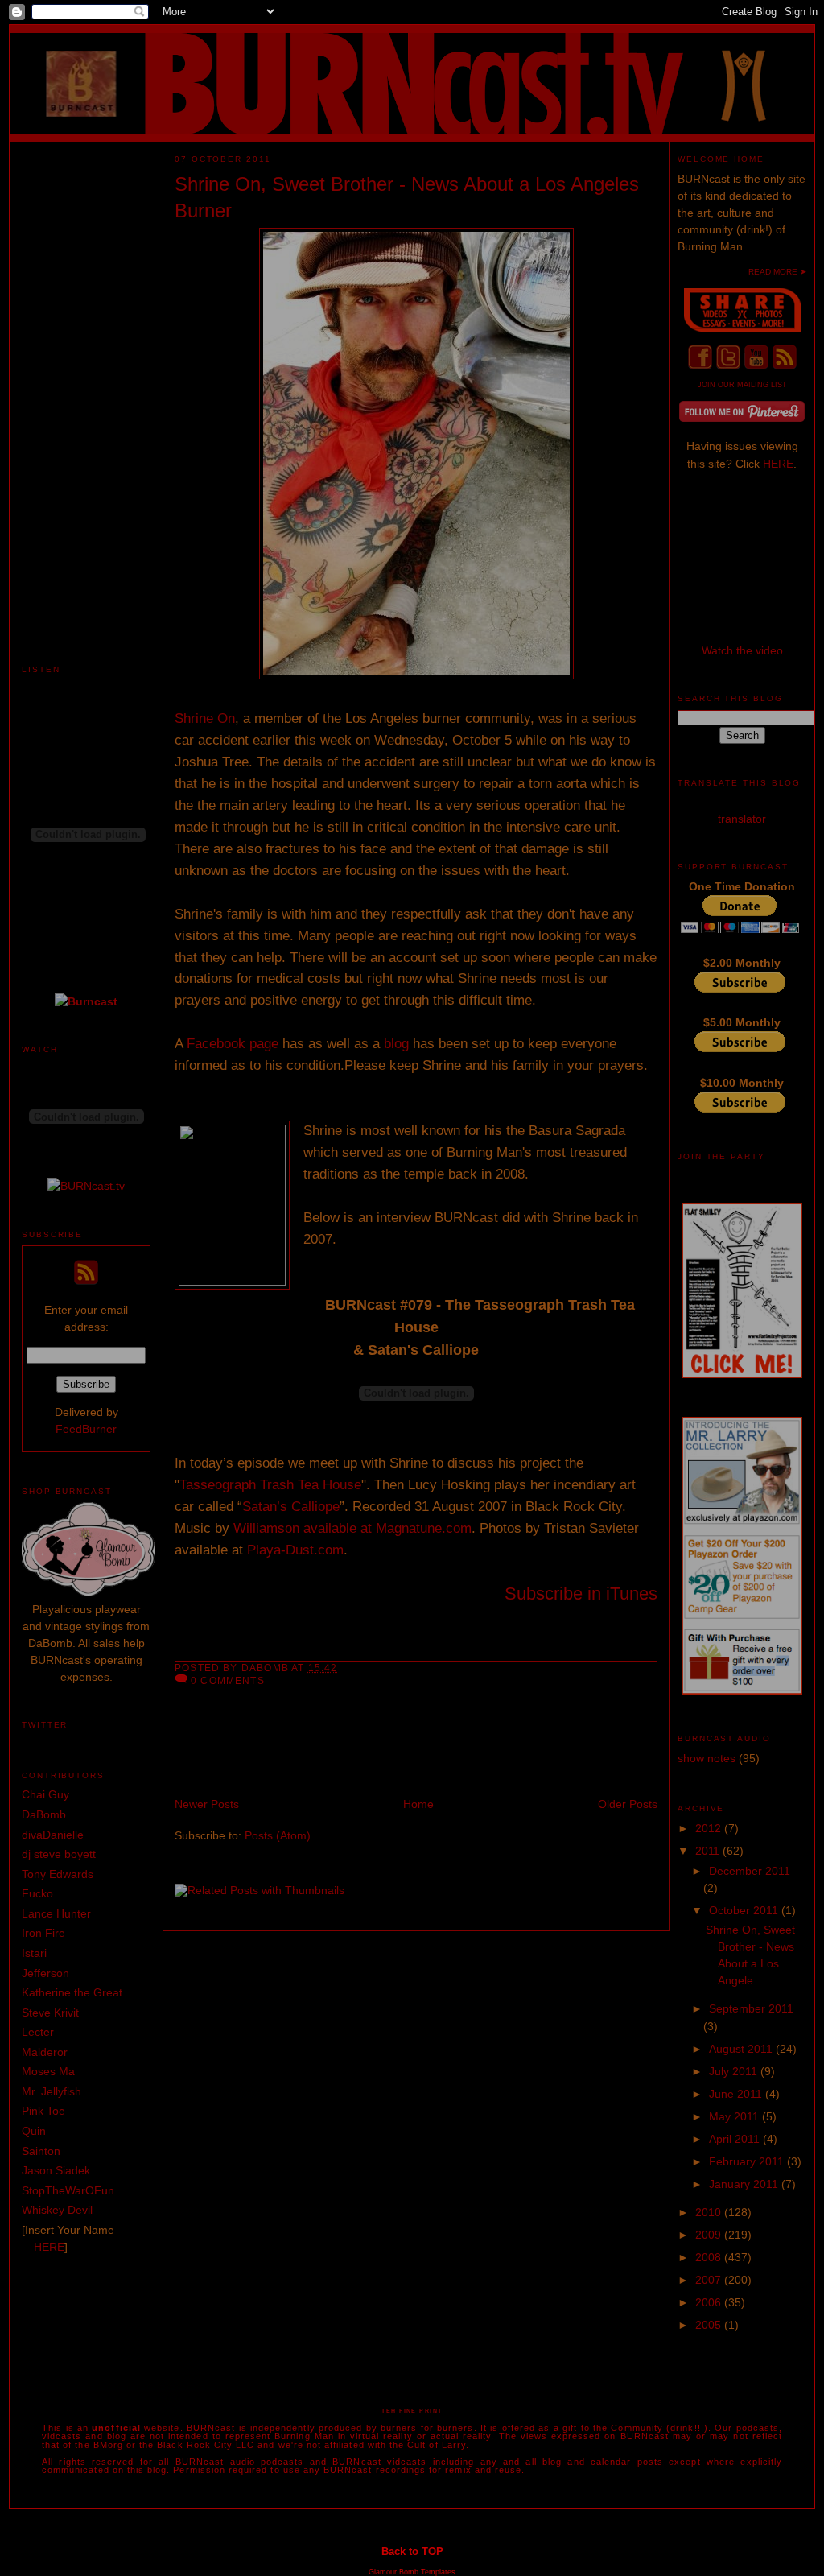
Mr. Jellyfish (51, 2091)
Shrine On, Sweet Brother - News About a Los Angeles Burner (407, 198)
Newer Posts (207, 1804)
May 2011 (735, 2116)
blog (398, 1044)
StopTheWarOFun (68, 2190)
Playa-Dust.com (295, 1550)
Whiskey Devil (57, 2210)
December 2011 (750, 1871)
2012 (710, 1828)
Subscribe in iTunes (581, 1593)
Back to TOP (412, 2551)
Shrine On (205, 718)
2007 (710, 2280)
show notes (707, 1758)
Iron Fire (43, 1933)
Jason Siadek (56, 2170)
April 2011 (736, 2139)
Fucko (37, 1893)
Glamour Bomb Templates (412, 2572)
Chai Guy (45, 1794)
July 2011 (735, 2071)
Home (418, 1804)
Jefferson (45, 1973)
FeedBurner (86, 1429)
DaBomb (44, 1814)
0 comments (228, 1680)
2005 (710, 2325)
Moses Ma (48, 2071)
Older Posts (628, 1804)
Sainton (41, 2151)
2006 (710, 2302)
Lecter (38, 2032)
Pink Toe (43, 2111)
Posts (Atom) (278, 1835)
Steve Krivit (50, 2013)
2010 (710, 2212)
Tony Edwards (58, 1874)
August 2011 (742, 2049)
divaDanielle (53, 1835)
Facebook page (233, 1044)
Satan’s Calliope (291, 1507)
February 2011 (748, 2161)
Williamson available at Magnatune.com (352, 1528)
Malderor (45, 2052)
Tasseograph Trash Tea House (270, 1485)
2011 (709, 1851)
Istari (34, 1953)
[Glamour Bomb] (88, 1592)
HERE (49, 2247)
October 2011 (745, 1910)
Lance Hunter (56, 1913)
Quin (34, 2131)
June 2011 (737, 2094)
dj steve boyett (59, 1854)
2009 (710, 2235)
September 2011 (751, 2008)
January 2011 (745, 2184)
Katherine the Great (72, 1992)
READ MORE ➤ (777, 272)
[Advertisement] (86, 384)
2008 (710, 2257)
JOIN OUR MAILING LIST (742, 385)
